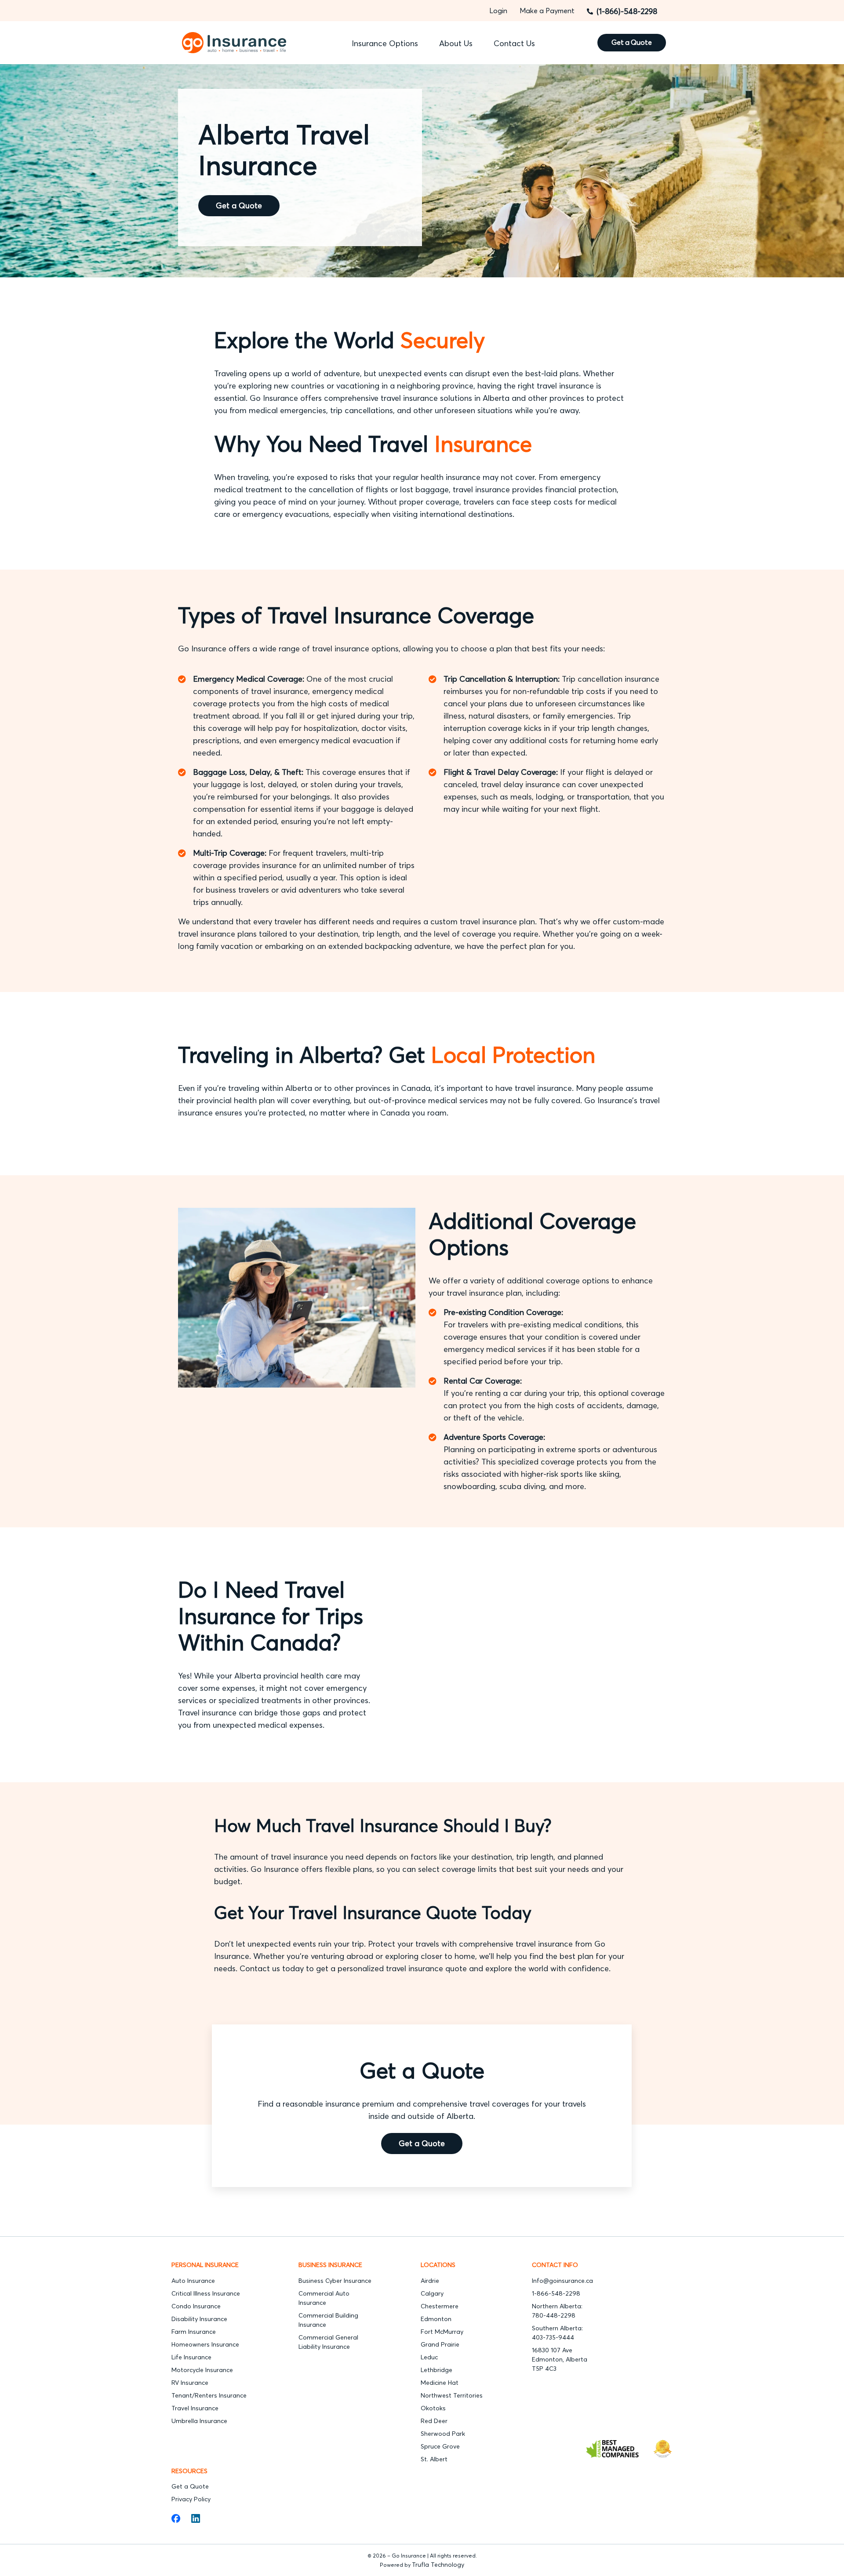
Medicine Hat (440, 2383)
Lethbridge (437, 2370)
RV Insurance (190, 2383)
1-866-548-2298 (556, 2293)
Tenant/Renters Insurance (210, 2395)
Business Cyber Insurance (335, 2281)
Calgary (432, 2293)
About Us (456, 43)
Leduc (429, 2357)
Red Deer (434, 2421)
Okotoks (433, 2408)
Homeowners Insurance (205, 2344)
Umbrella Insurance (199, 2421)
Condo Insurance (196, 2306)
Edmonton (436, 2319)
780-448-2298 (554, 2315)
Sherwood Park (443, 2434)
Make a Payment (547, 11)
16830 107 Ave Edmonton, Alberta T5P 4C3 (560, 2359)
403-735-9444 (553, 2337)
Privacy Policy (191, 2499)
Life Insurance (191, 2357)
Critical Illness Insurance (206, 2293)
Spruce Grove (440, 2446)
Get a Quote (239, 205)
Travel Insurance (195, 2408)
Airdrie (430, 2281)
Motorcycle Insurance (202, 2370)
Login (498, 11)
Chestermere (440, 2306)
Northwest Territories (452, 2395)
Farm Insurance (194, 2332)
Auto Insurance (193, 2281)
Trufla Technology (438, 2565)
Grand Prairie (441, 2344)
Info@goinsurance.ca (562, 2281)
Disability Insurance (199, 2319)
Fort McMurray (442, 2332)
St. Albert (434, 2459)
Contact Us (514, 43)
